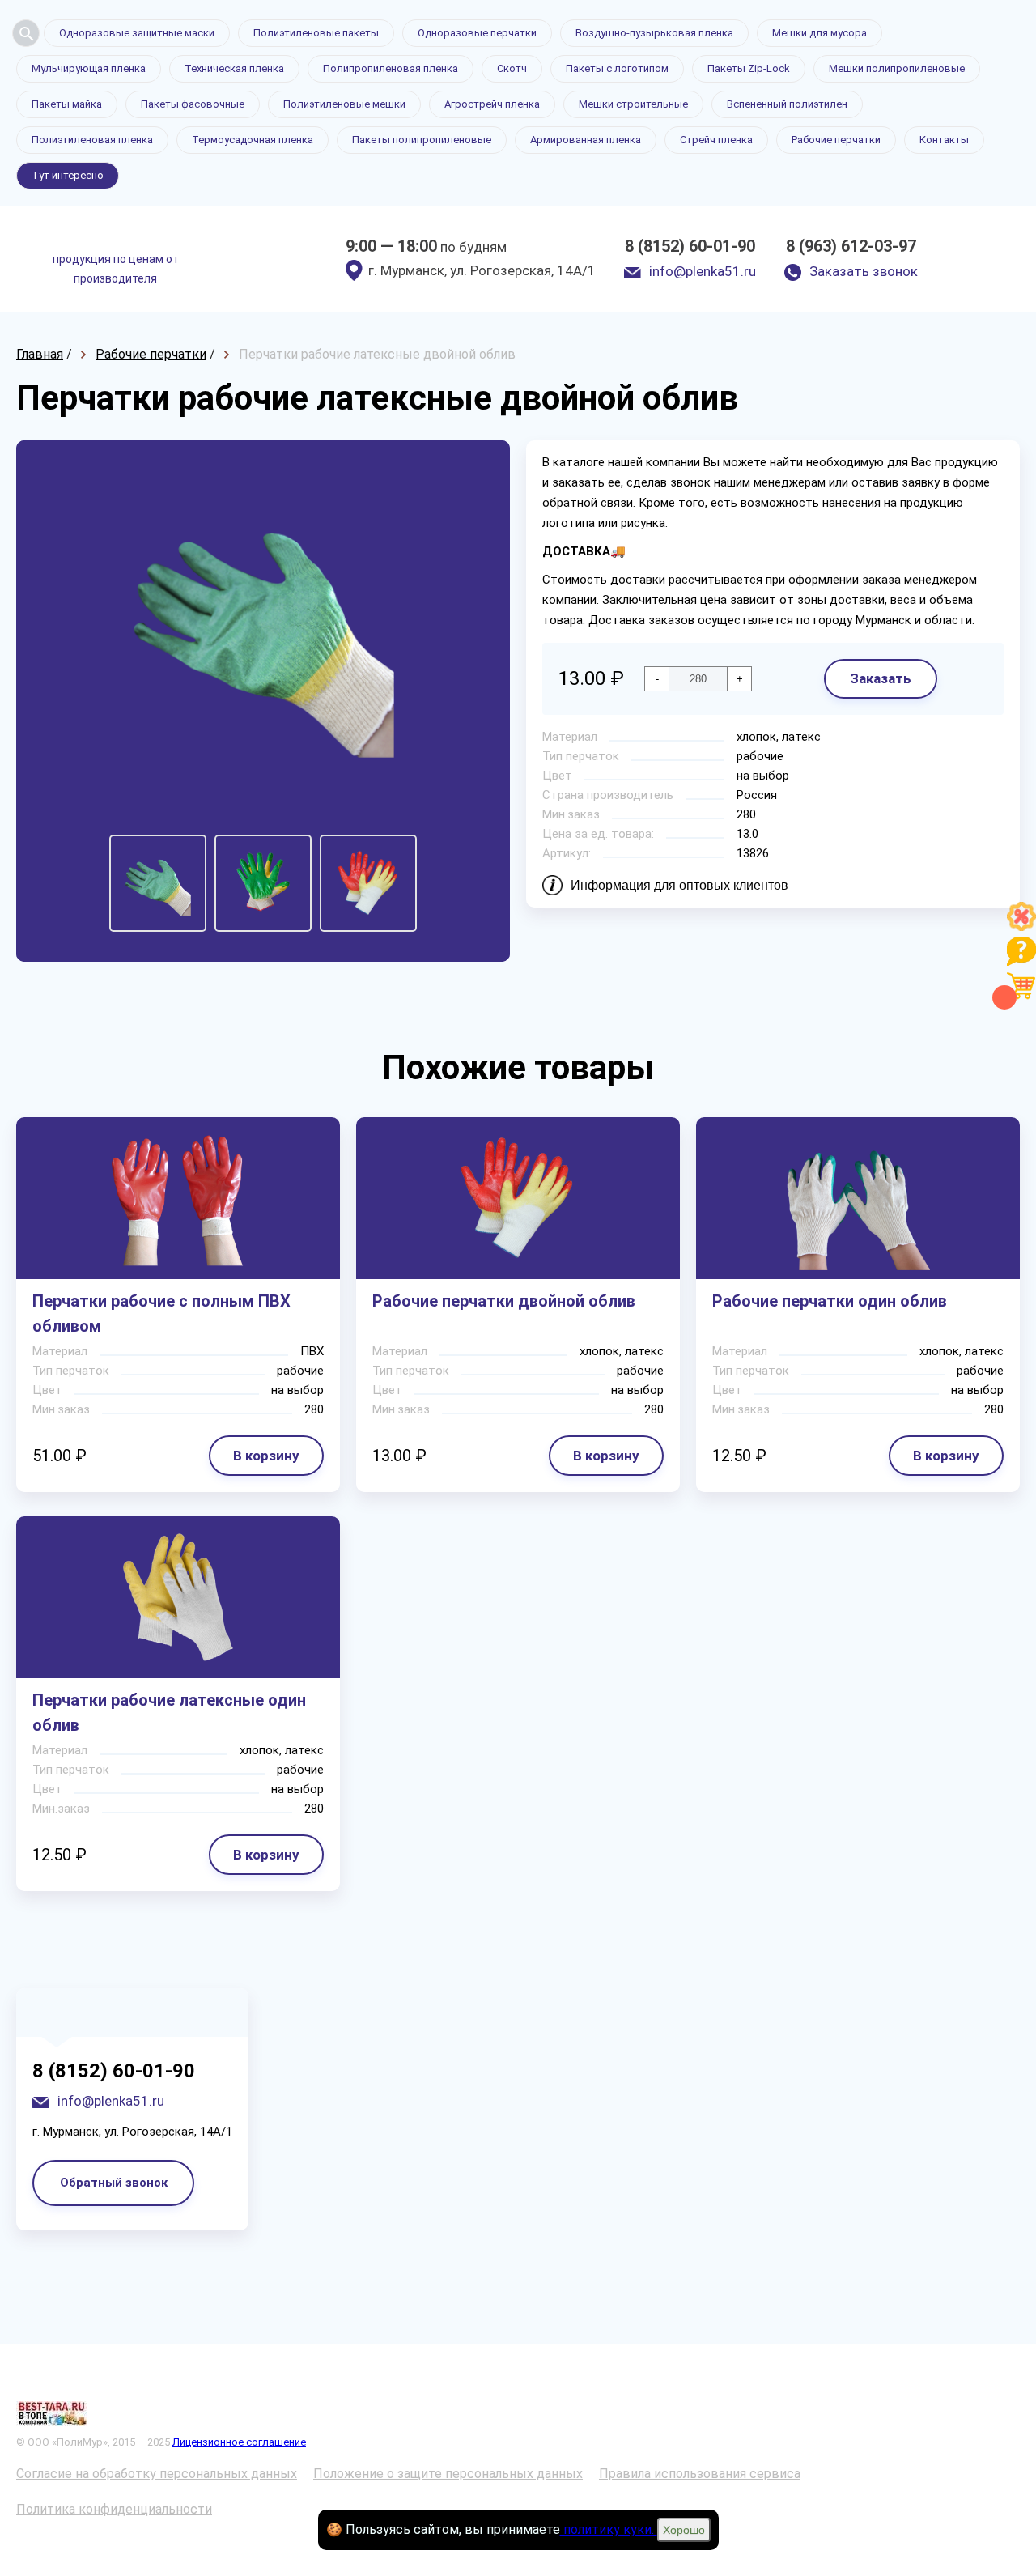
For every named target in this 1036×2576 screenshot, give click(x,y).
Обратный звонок (114, 2183)
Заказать (881, 678)
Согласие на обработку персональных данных (157, 2474)
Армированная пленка (586, 140)
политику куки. (609, 2529)
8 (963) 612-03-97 (851, 246)
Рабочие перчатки (836, 140)
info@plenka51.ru (703, 271)
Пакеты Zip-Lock (749, 68)
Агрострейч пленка (492, 104)
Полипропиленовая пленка (391, 68)
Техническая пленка (234, 68)
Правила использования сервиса (700, 2474)
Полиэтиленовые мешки (344, 104)
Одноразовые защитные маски (137, 33)
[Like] (1021, 927)
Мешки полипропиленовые (897, 68)
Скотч (512, 68)
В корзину (266, 1456)
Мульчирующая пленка (89, 68)
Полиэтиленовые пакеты (316, 33)
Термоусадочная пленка (253, 140)
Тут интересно (68, 175)
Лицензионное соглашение (239, 2442)
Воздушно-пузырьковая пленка (654, 33)
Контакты (944, 140)
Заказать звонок (864, 271)
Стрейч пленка (716, 140)
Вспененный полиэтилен (787, 104)
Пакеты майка (67, 104)
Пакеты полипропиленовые (422, 140)
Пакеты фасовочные (193, 104)
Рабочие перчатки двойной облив (504, 1301)
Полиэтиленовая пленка (92, 140)
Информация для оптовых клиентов (679, 885)
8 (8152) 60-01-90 (690, 246)
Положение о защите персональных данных (448, 2474)
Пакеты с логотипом (617, 68)
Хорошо (684, 2530)
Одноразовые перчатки (477, 33)
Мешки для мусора (819, 33)
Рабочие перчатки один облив (830, 1301)
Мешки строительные (633, 104)
